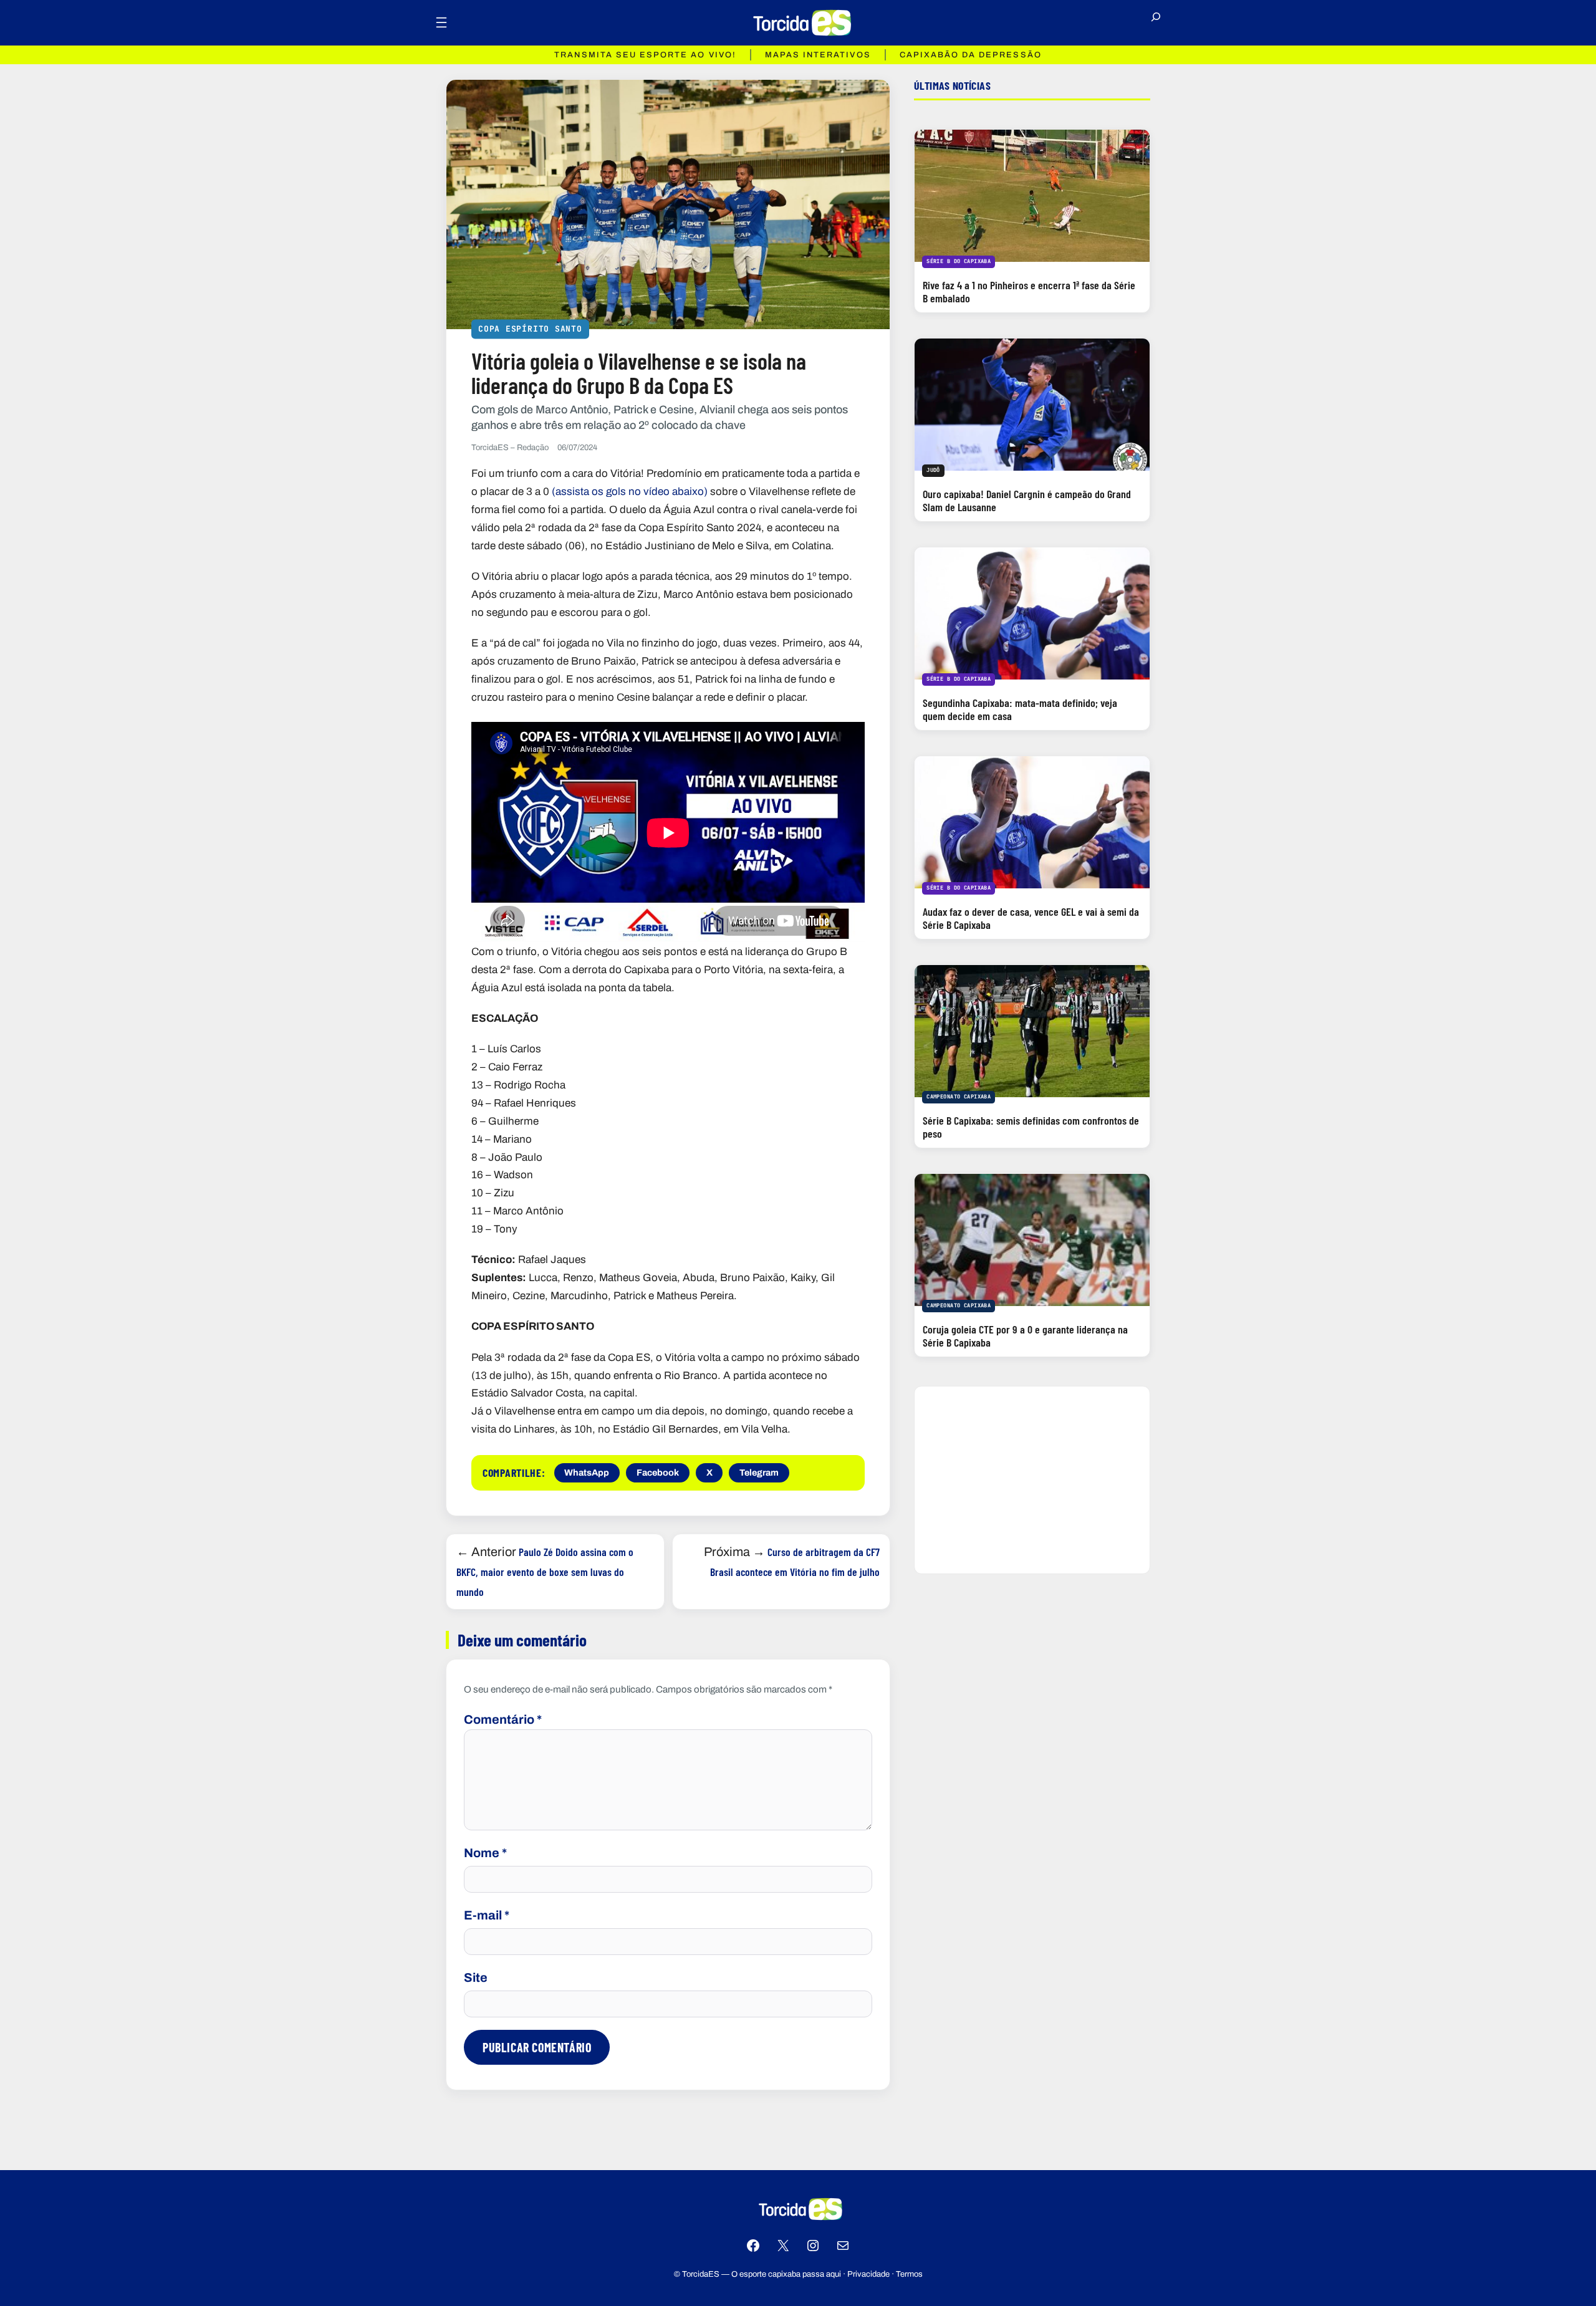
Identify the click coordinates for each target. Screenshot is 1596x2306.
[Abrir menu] (441, 22)
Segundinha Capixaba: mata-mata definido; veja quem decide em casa (1020, 709)
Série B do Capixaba (959, 261)
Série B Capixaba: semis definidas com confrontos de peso (1031, 1127)
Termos (909, 2274)
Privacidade (868, 2274)
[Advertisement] (1032, 1480)
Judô (933, 470)
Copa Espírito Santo (530, 328)
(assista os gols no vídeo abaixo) (630, 492)
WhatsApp (587, 1472)
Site (476, 1977)
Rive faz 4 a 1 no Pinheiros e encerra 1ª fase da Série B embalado (1029, 291)
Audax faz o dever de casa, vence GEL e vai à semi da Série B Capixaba (1031, 918)
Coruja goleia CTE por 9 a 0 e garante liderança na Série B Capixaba (1025, 1336)
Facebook (658, 1472)
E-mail (487, 1915)
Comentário (503, 1719)
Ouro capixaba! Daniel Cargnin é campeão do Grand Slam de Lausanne (1027, 500)
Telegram (759, 1472)
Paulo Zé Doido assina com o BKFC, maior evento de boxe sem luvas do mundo (545, 1572)
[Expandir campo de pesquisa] (1156, 22)
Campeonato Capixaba (959, 1097)
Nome (485, 1853)
